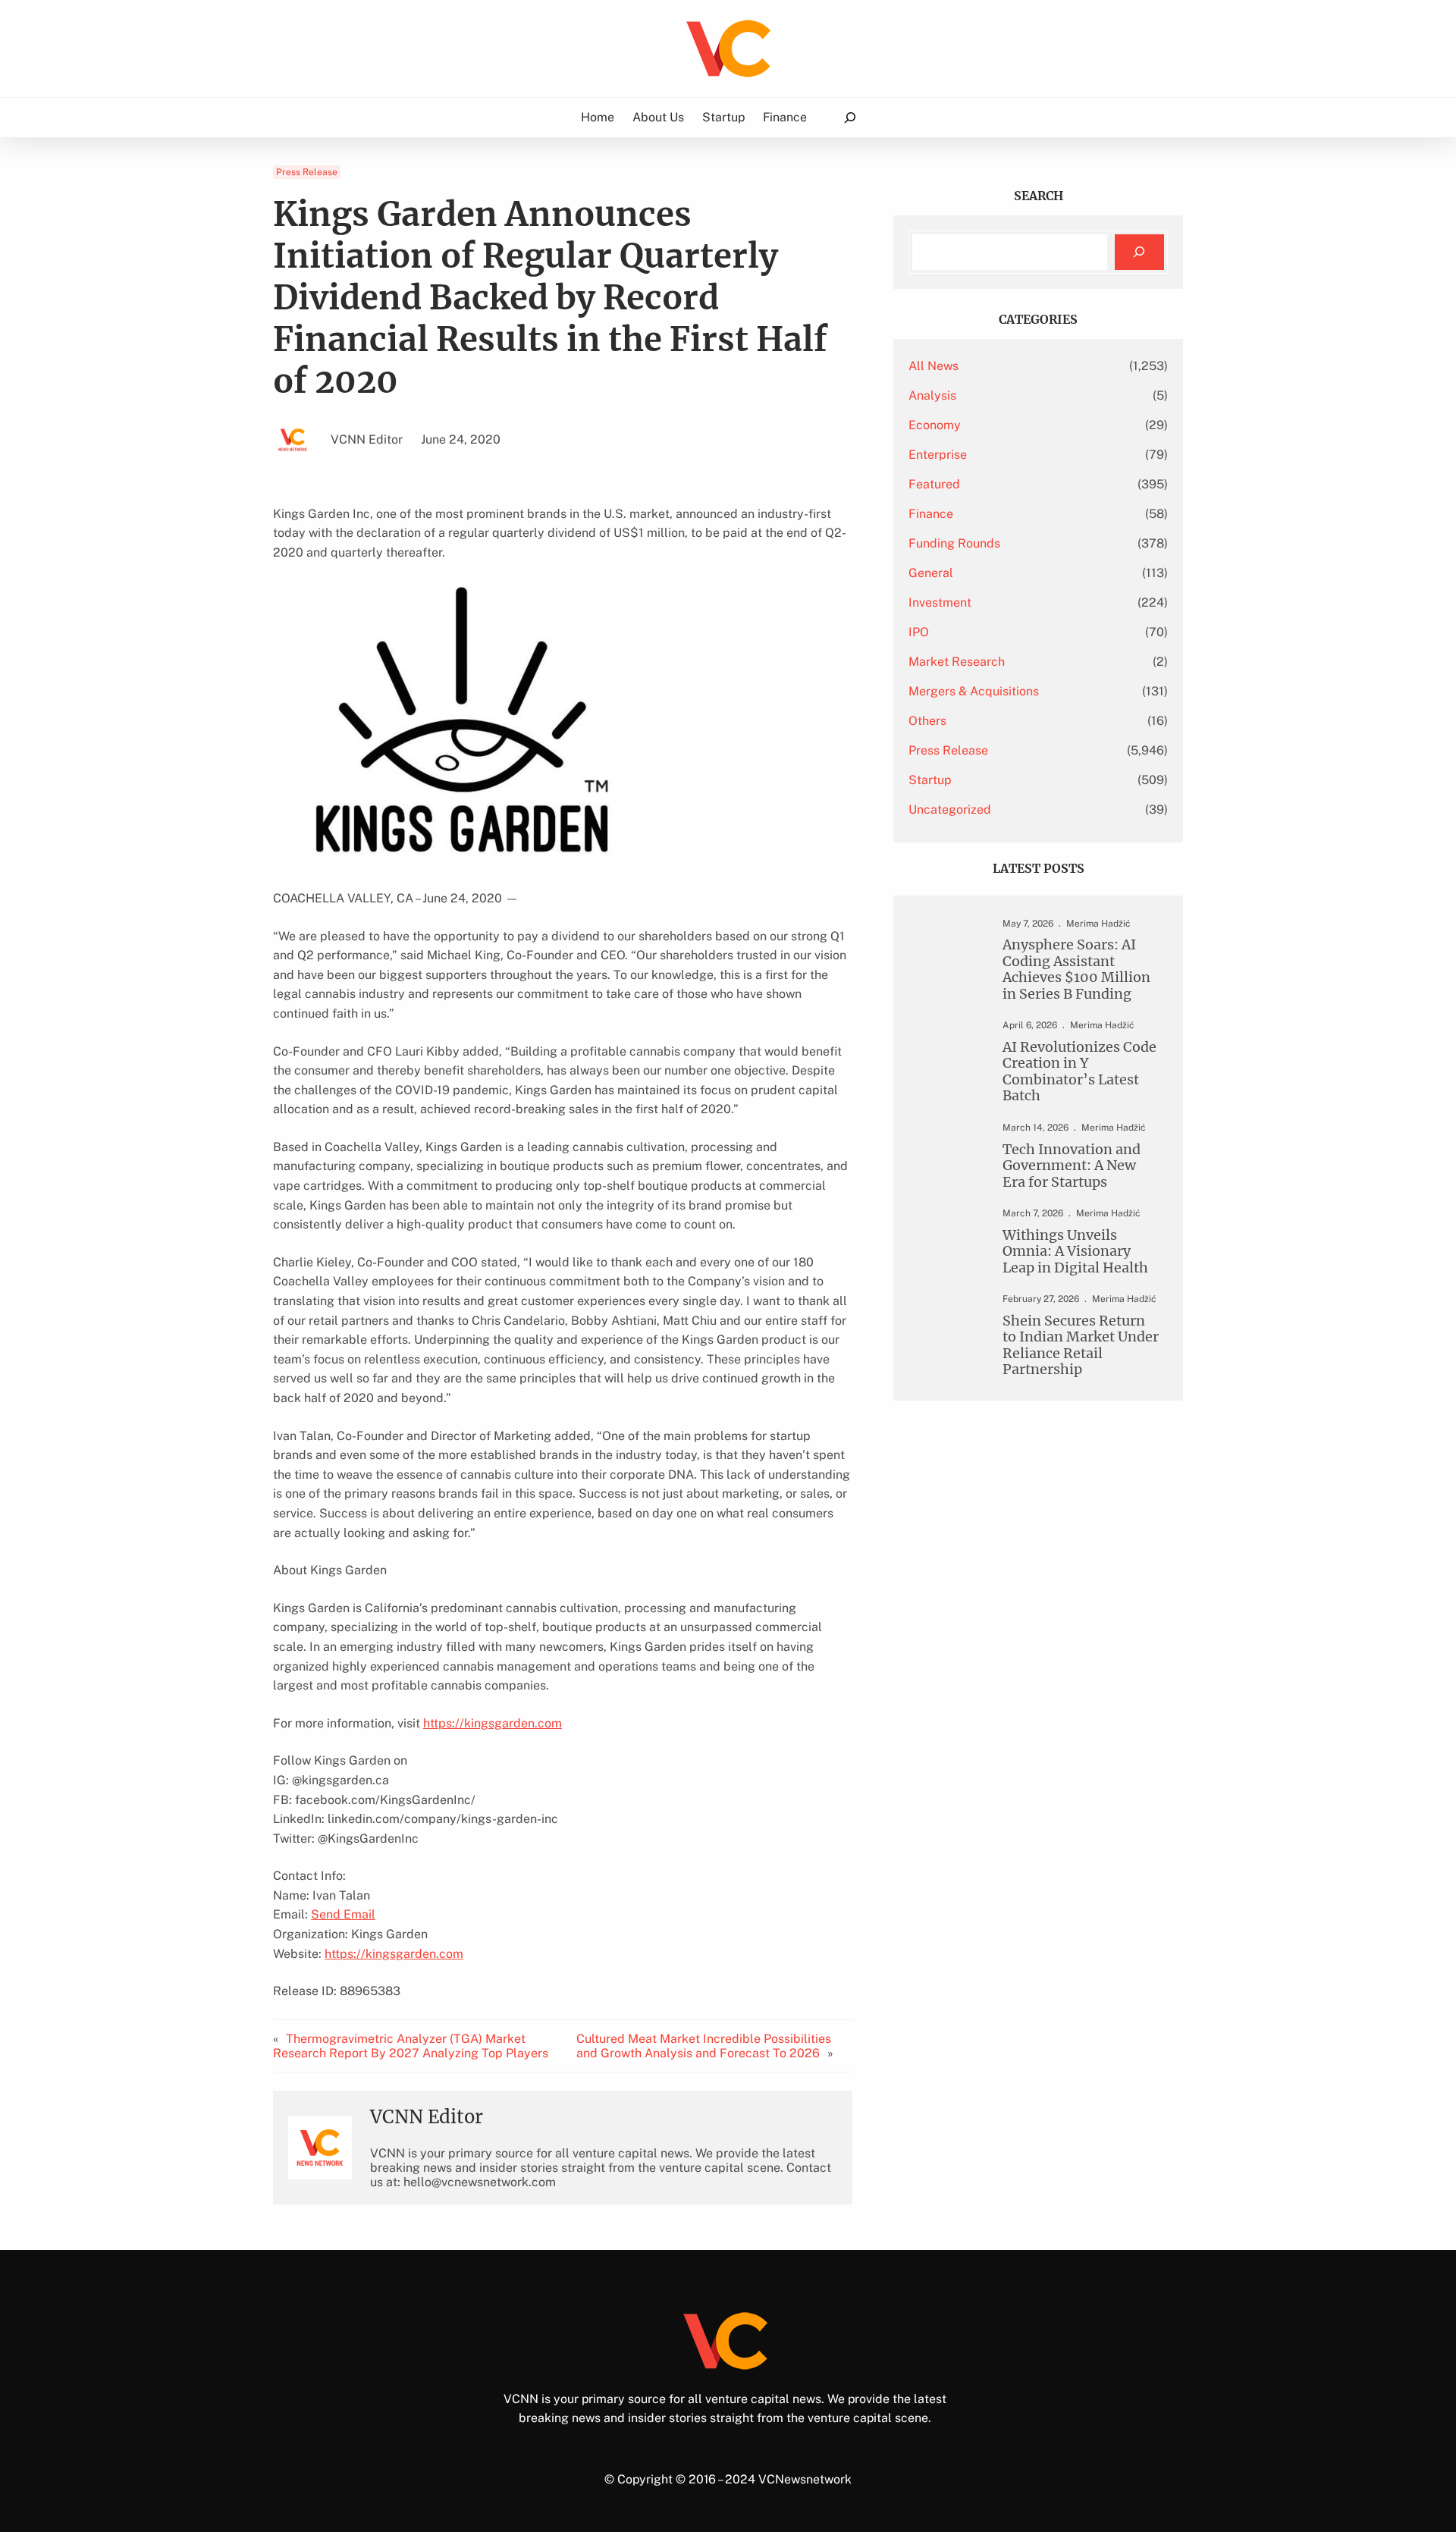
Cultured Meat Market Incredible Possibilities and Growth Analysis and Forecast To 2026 (704, 2046)
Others (927, 721)
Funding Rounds (954, 543)
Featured (934, 484)
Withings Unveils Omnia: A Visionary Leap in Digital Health (1075, 1251)
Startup (930, 780)
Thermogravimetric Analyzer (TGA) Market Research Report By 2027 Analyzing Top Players (411, 2046)
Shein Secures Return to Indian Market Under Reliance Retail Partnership (1081, 1345)
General (931, 573)
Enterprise (938, 455)
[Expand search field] (850, 118)
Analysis (932, 395)
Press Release (307, 172)
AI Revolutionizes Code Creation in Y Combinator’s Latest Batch (1079, 1071)
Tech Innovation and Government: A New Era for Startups (1072, 1166)
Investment (940, 602)
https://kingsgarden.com (493, 1723)
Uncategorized (950, 809)
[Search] (1139, 252)
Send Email (343, 1914)
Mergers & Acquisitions (974, 691)
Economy (935, 425)
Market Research (957, 662)
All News (934, 366)
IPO (919, 632)
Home (598, 117)
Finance (931, 514)
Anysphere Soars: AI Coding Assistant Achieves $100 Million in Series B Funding (1076, 969)
